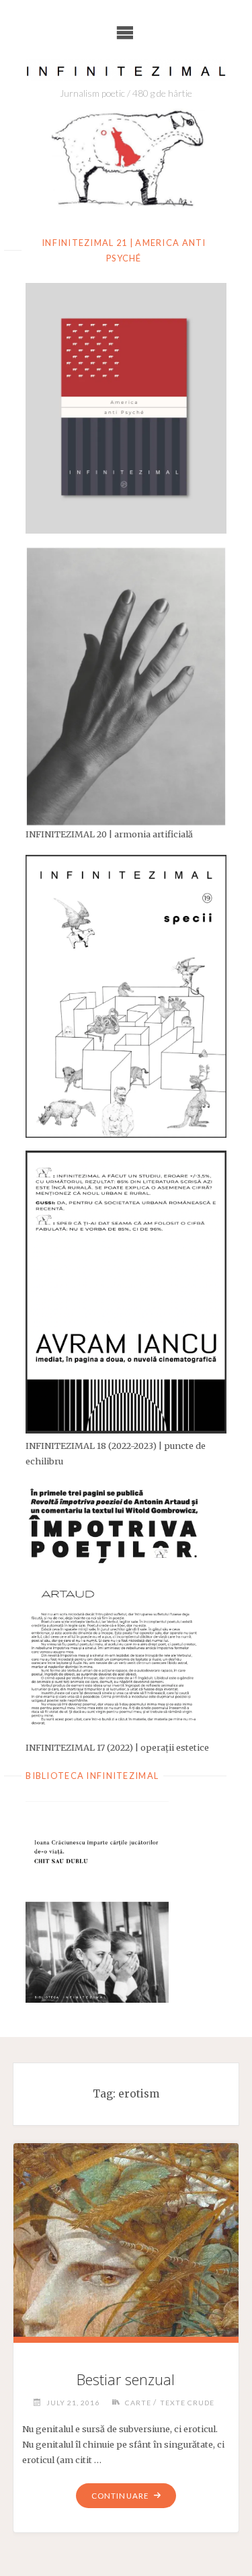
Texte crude (187, 2403)
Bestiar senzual (126, 2379)
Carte (138, 2403)
